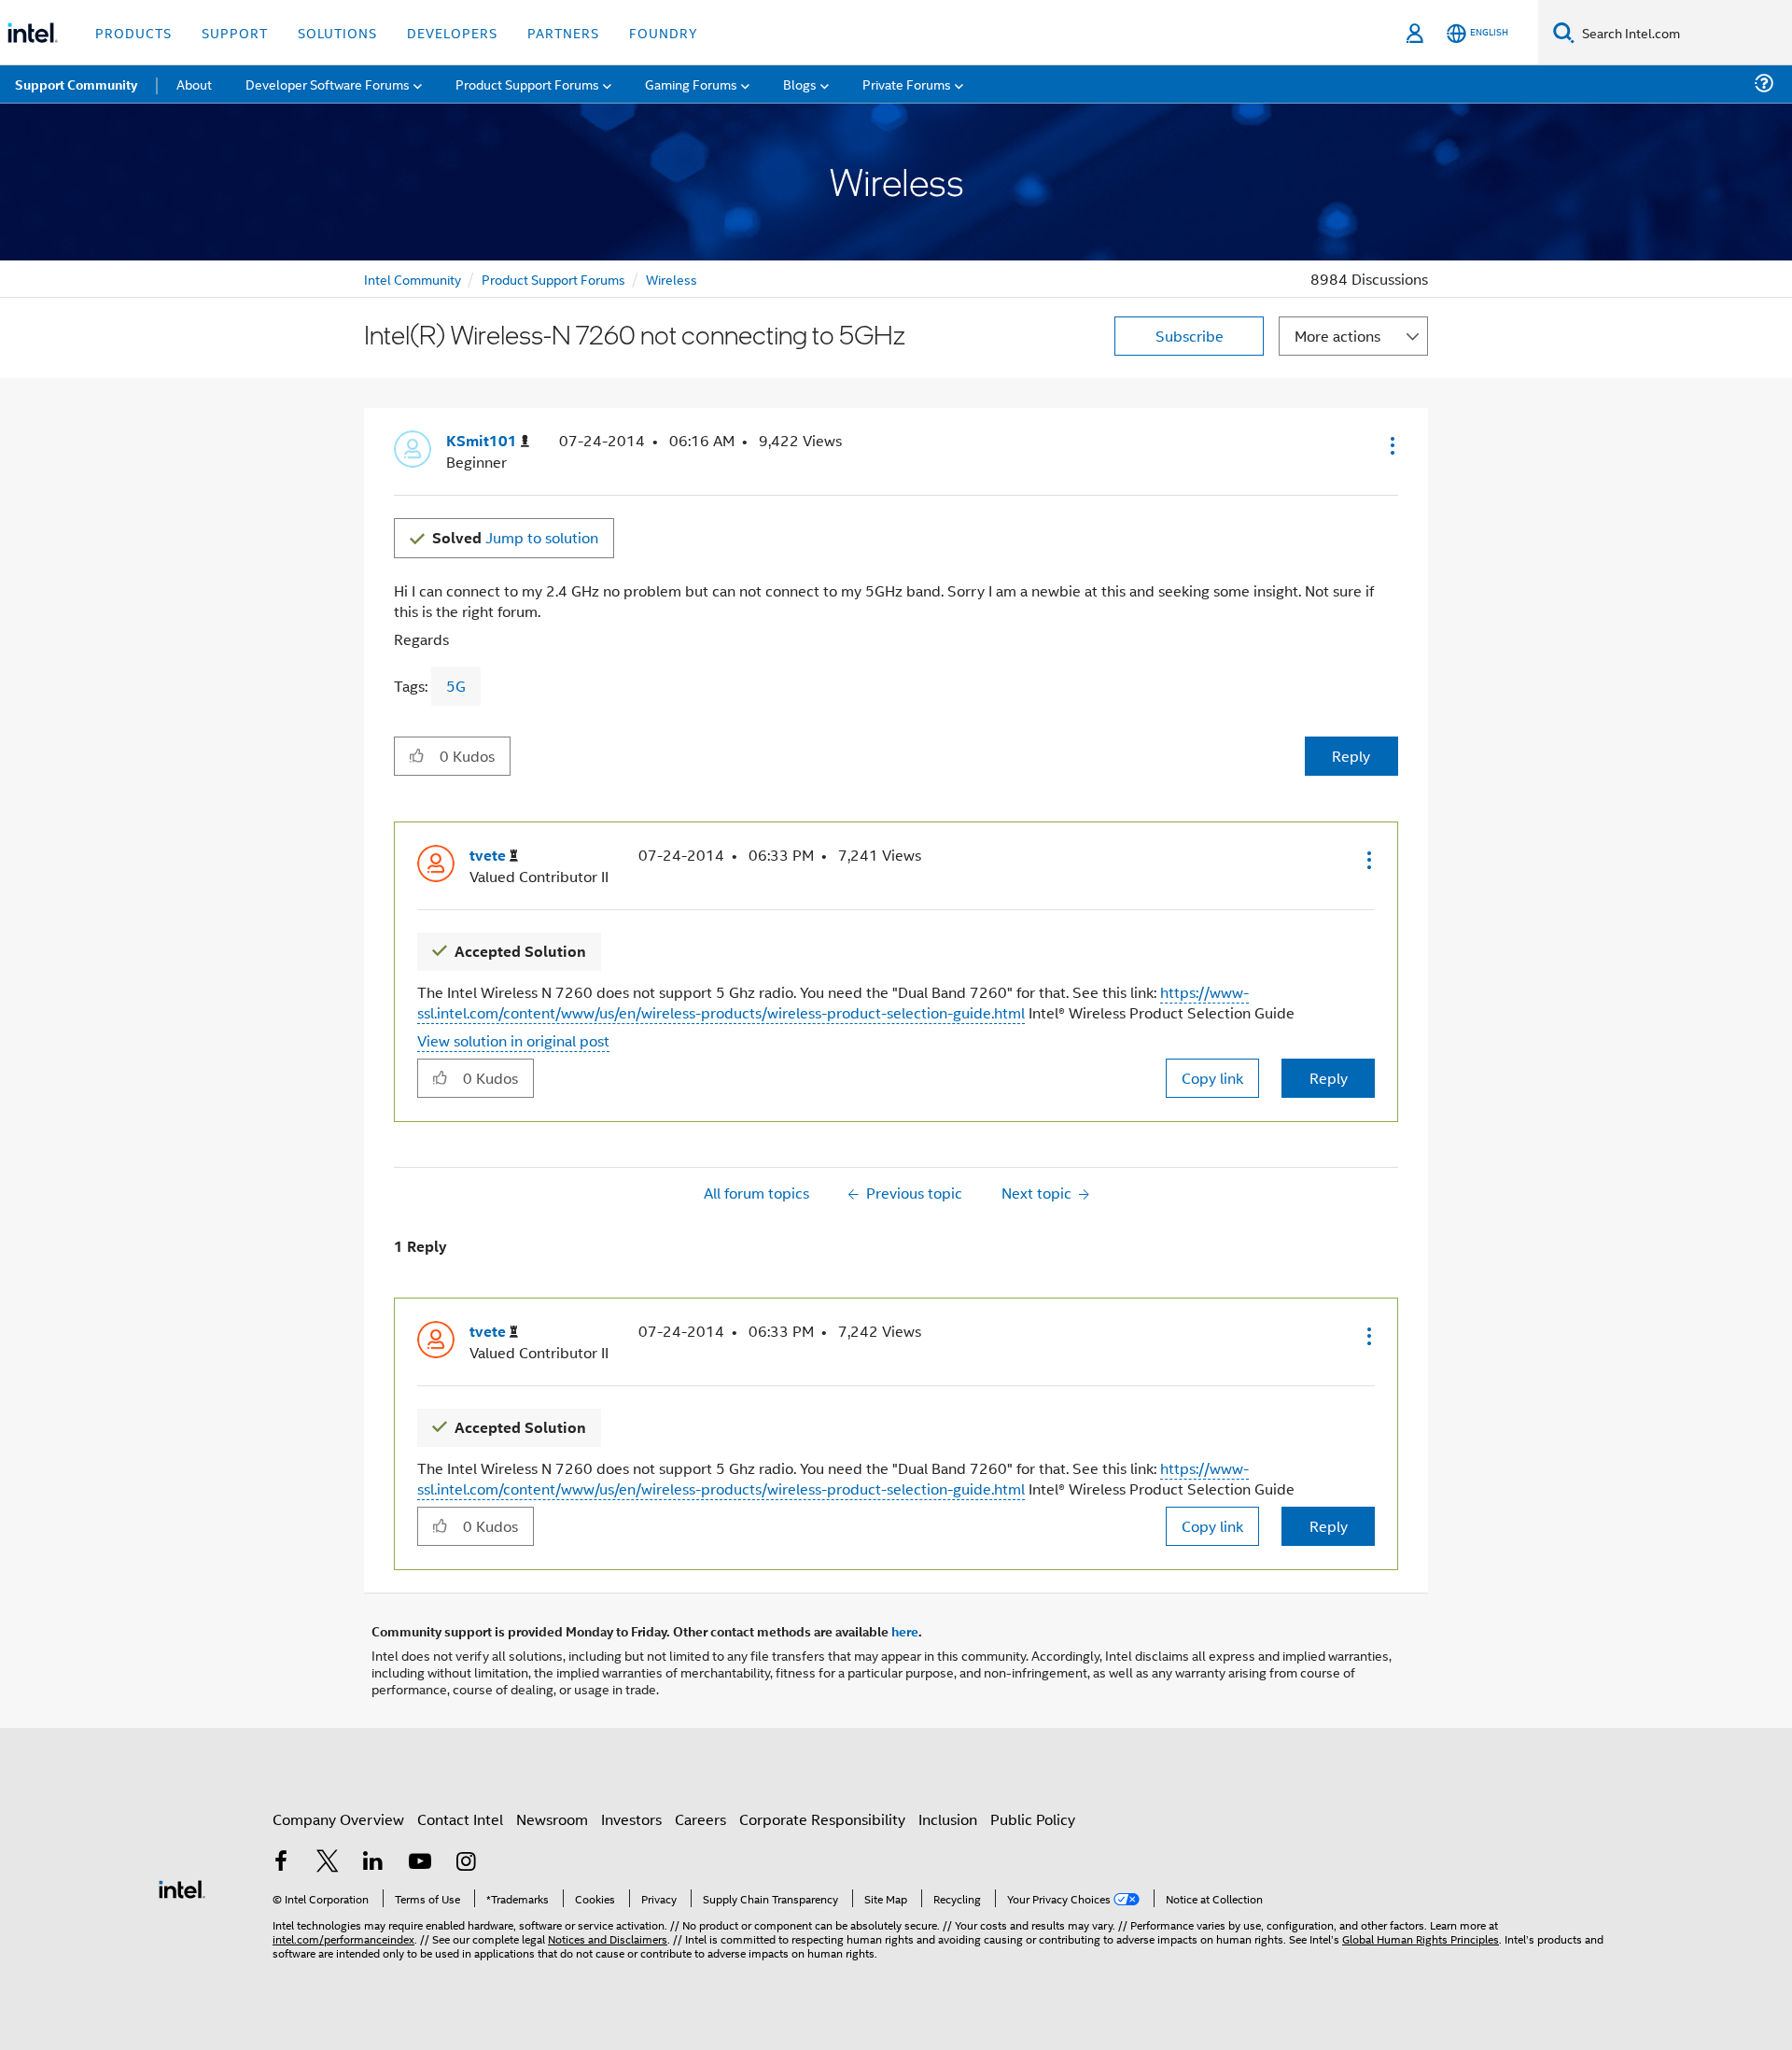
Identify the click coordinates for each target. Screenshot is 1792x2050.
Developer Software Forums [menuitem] (328, 84)
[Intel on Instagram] (466, 1863)
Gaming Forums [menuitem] (691, 84)
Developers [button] (452, 32)
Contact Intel (460, 1819)
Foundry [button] (664, 32)
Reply (1351, 756)
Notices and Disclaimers (608, 1938)
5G (456, 686)
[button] (1391, 445)
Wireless (672, 279)
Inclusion (948, 1819)
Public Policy (1033, 1819)
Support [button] (235, 32)
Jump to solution (515, 537)
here (905, 1631)
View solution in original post (513, 1040)
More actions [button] (1337, 336)
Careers (700, 1819)
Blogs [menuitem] (800, 84)
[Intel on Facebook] (281, 1863)
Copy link (1212, 1078)
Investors (631, 1819)
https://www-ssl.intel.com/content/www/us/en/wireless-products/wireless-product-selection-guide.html (833, 1002)
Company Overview (338, 1819)
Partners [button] (563, 32)
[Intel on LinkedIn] (373, 1863)
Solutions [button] (337, 32)
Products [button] (133, 32)
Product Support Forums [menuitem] (527, 84)
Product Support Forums (553, 279)
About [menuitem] (194, 84)
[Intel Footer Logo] (182, 1887)
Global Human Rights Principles (1421, 1938)
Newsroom (552, 1819)
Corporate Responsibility (822, 1819)
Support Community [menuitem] (76, 84)
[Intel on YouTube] (420, 1863)
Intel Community (413, 279)
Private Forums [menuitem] (907, 84)
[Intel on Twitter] (328, 1863)
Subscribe (1190, 336)
